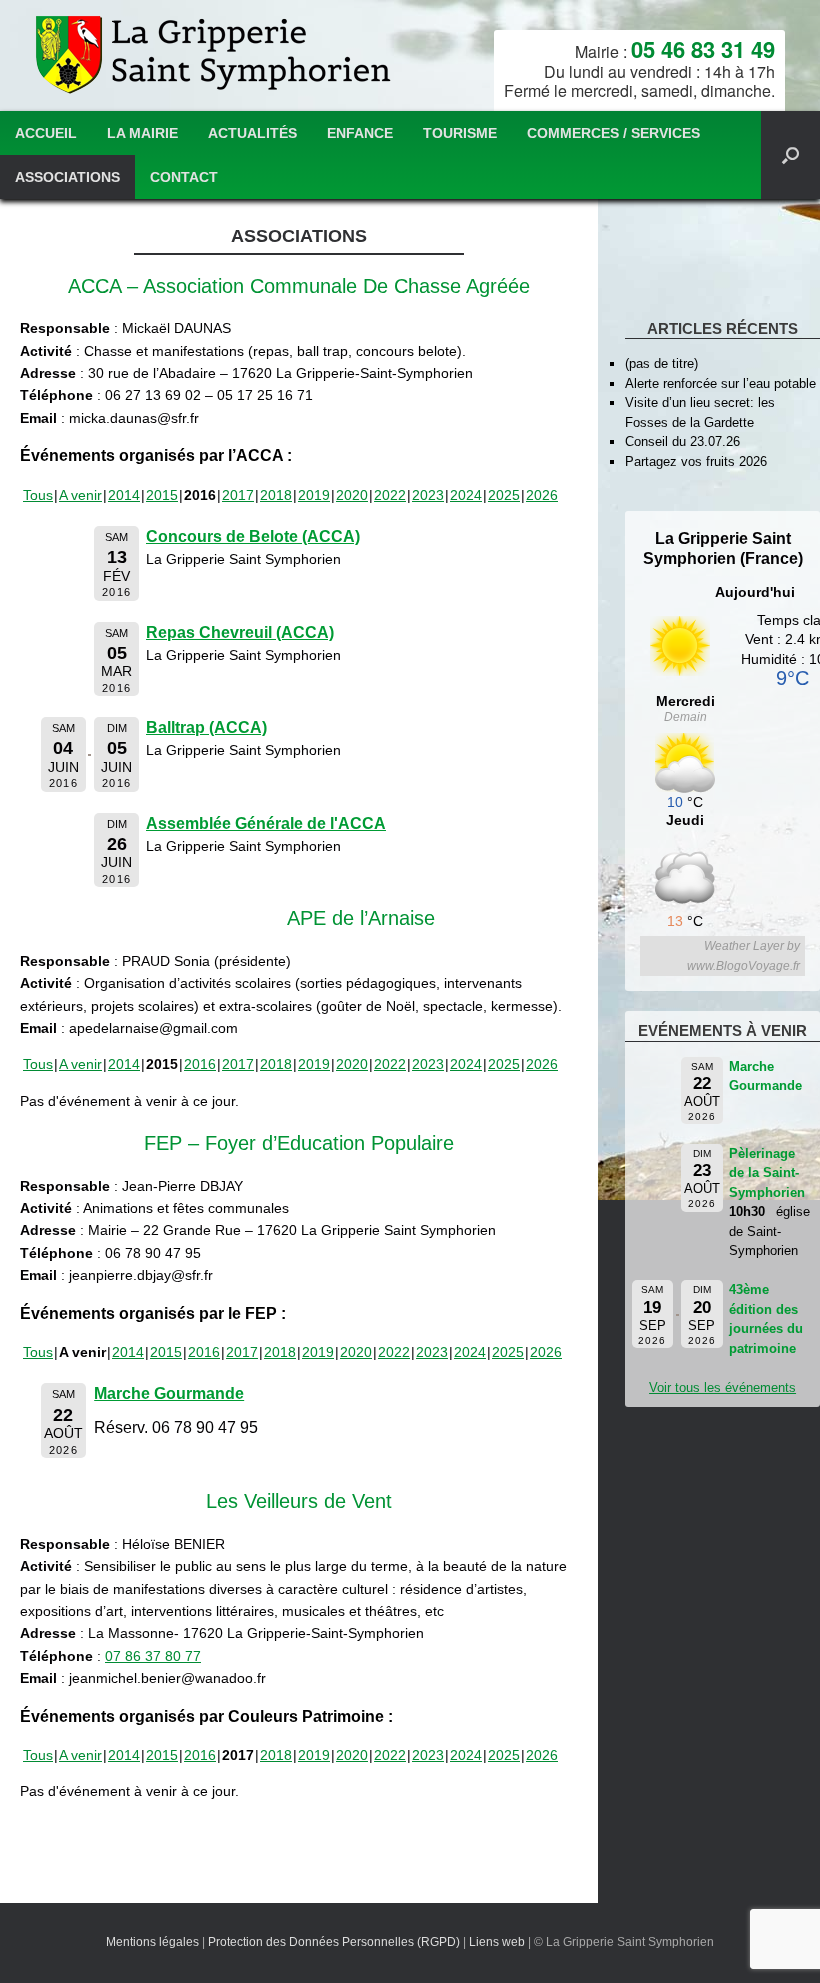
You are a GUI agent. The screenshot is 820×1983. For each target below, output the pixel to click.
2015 (162, 495)
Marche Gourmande (169, 1393)
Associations (67, 177)
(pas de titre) (661, 363)
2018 (276, 495)
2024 (466, 495)
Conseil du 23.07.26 (682, 441)
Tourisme (460, 133)
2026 (542, 495)
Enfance (360, 133)
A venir (80, 495)
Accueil (46, 133)
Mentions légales (152, 1942)
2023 (428, 495)
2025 (504, 495)
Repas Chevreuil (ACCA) (240, 632)
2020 (352, 495)
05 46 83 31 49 (703, 49)
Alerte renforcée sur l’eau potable (720, 383)
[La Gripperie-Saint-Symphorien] (215, 55)
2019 (314, 495)
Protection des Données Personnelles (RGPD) (334, 1942)
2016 (200, 1064)
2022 (390, 495)
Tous (38, 495)
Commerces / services (613, 133)
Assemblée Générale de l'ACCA (266, 823)
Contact (184, 177)
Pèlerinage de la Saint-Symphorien (767, 1173)
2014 (124, 495)
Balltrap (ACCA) (206, 727)
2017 (238, 495)
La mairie (142, 133)
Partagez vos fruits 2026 (696, 461)
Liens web (497, 1942)
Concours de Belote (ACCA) (253, 536)
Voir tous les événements (722, 1387)
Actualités (252, 133)
